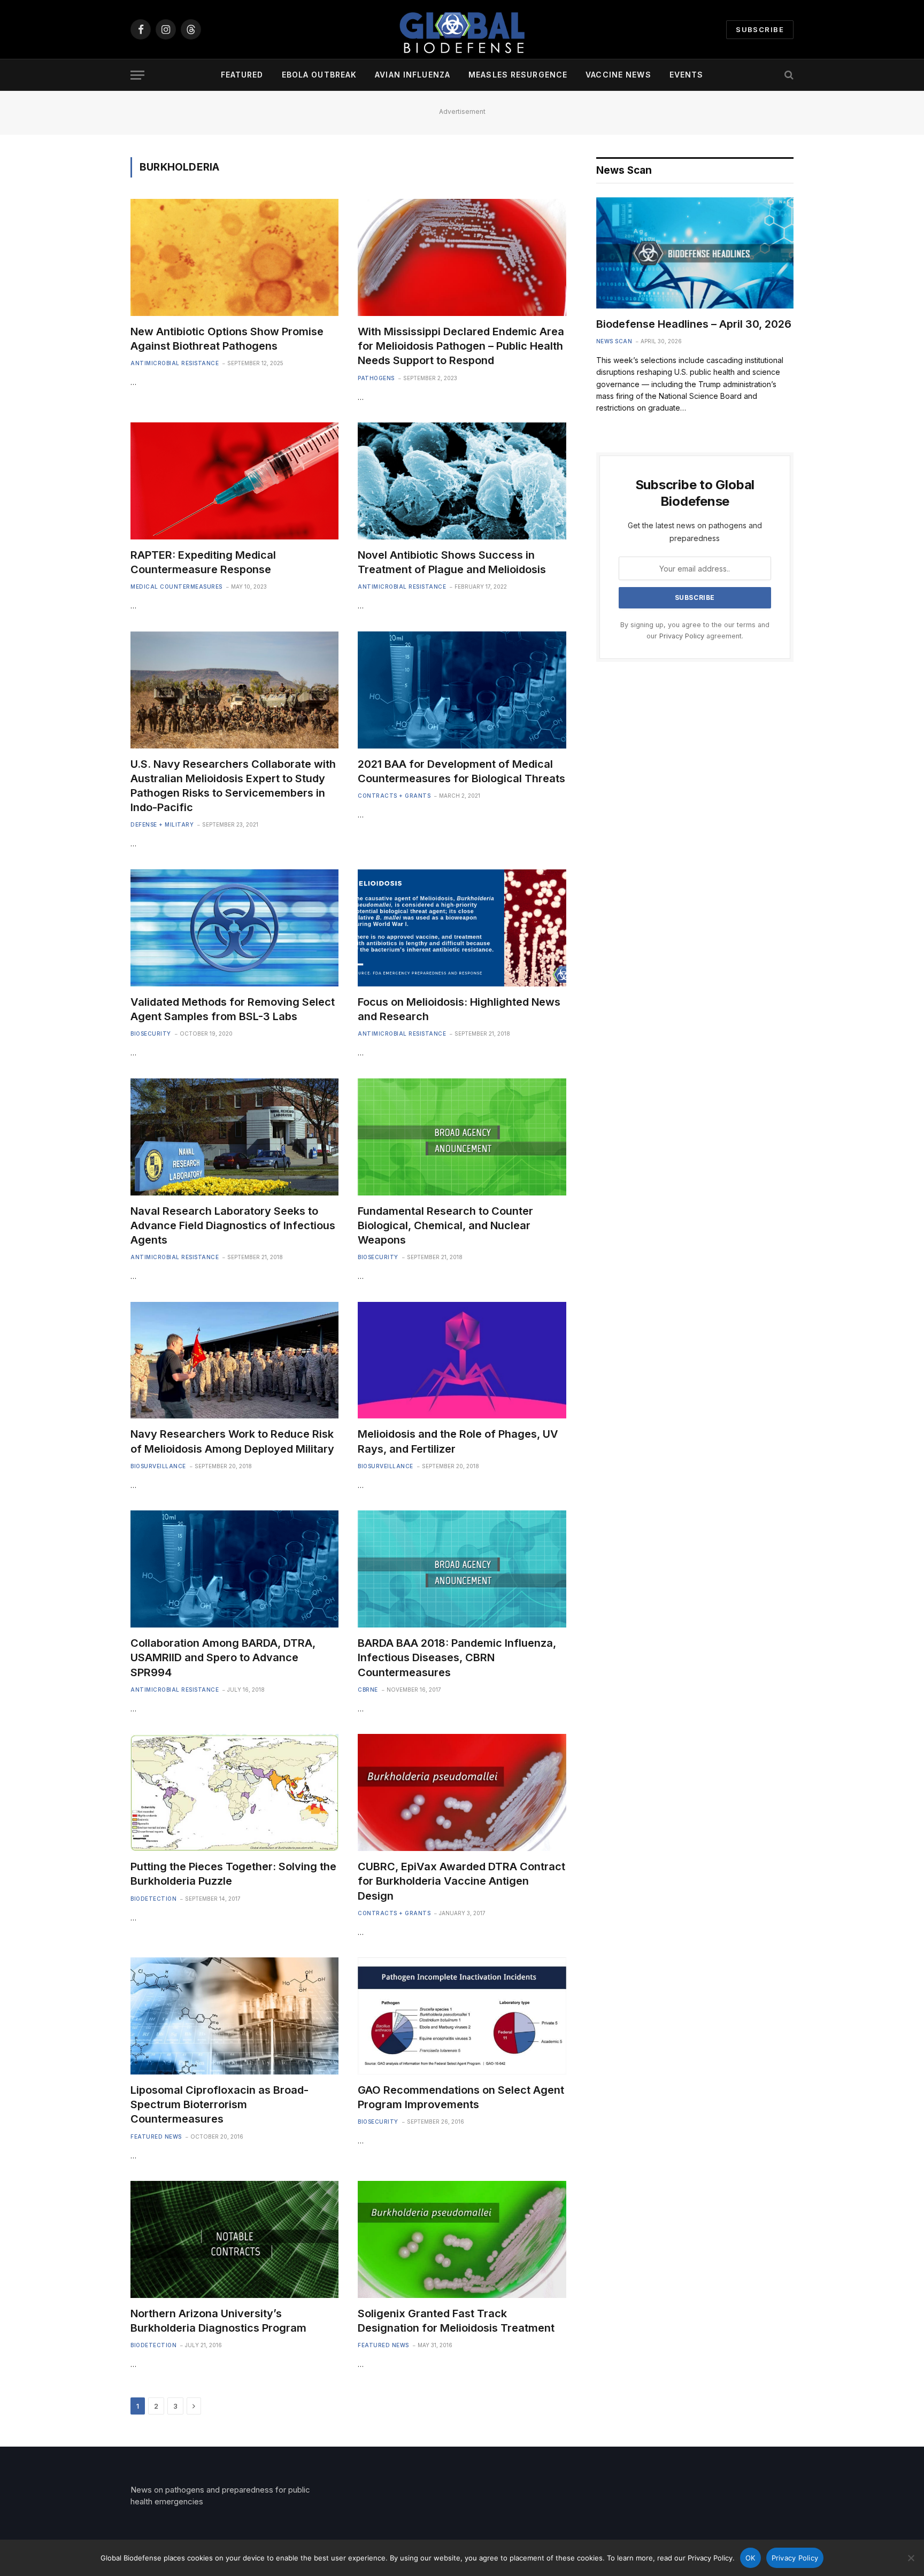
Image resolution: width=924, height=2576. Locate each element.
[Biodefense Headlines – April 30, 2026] (695, 253)
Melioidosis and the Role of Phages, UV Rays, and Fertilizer (458, 1441)
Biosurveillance (158, 1466)
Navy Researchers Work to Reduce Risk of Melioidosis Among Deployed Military (232, 1441)
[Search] (788, 75)
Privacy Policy (682, 636)
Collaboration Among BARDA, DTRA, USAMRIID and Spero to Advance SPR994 (223, 1657)
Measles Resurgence (518, 75)
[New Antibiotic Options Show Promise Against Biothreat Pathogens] (234, 257)
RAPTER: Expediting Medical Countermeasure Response (203, 562)
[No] (911, 2558)
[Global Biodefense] (462, 29)
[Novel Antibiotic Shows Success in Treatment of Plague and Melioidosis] (462, 481)
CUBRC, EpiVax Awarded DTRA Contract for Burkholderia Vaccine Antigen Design (461, 1881)
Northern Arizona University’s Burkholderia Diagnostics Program (218, 2321)
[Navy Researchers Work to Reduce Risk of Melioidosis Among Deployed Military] (234, 1360)
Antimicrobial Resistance (175, 363)
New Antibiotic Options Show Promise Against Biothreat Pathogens (227, 339)
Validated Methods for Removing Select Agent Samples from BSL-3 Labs (233, 1009)
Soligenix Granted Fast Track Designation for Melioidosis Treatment (456, 2321)
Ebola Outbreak (319, 75)
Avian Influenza (413, 75)
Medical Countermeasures (176, 587)
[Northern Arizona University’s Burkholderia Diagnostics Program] (234, 2239)
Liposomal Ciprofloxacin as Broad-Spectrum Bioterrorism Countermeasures (220, 2104)
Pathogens (376, 378)
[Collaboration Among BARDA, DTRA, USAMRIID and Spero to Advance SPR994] (234, 1569)
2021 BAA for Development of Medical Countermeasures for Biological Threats (461, 771)
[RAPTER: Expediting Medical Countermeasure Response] (234, 481)
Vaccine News (618, 75)
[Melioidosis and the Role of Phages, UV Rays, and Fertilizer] (462, 1360)
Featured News (156, 2137)
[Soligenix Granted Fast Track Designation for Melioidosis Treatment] (462, 2239)
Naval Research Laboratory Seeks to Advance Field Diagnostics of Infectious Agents (233, 1225)
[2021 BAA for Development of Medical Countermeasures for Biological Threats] (462, 690)
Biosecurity (151, 1034)
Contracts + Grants (394, 796)
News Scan (614, 341)
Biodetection (153, 1899)
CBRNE (368, 1690)
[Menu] (137, 75)
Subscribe (760, 29)
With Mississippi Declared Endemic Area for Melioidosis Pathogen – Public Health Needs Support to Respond (461, 346)
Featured (242, 75)
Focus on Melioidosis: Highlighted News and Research (459, 1009)
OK (750, 2558)
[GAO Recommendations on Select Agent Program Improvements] (462, 2016)
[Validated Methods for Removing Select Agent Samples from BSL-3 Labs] (234, 928)
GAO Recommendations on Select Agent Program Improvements (461, 2097)
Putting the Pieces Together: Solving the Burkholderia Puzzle (233, 1874)
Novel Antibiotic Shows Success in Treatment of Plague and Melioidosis (452, 562)
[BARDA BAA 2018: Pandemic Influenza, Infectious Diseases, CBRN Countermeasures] (462, 1569)
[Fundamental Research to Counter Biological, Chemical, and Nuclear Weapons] (462, 1137)
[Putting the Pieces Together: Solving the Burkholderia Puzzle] (234, 1792)
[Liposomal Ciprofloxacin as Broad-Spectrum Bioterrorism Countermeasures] (234, 2016)
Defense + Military (162, 824)
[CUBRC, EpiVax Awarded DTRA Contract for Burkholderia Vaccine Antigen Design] (462, 1792)
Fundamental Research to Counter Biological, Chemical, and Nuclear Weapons (445, 1225)
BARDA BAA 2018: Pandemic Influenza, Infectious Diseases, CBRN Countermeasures (457, 1657)
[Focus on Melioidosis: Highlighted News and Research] (462, 928)
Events (687, 75)
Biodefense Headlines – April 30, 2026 (694, 324)
